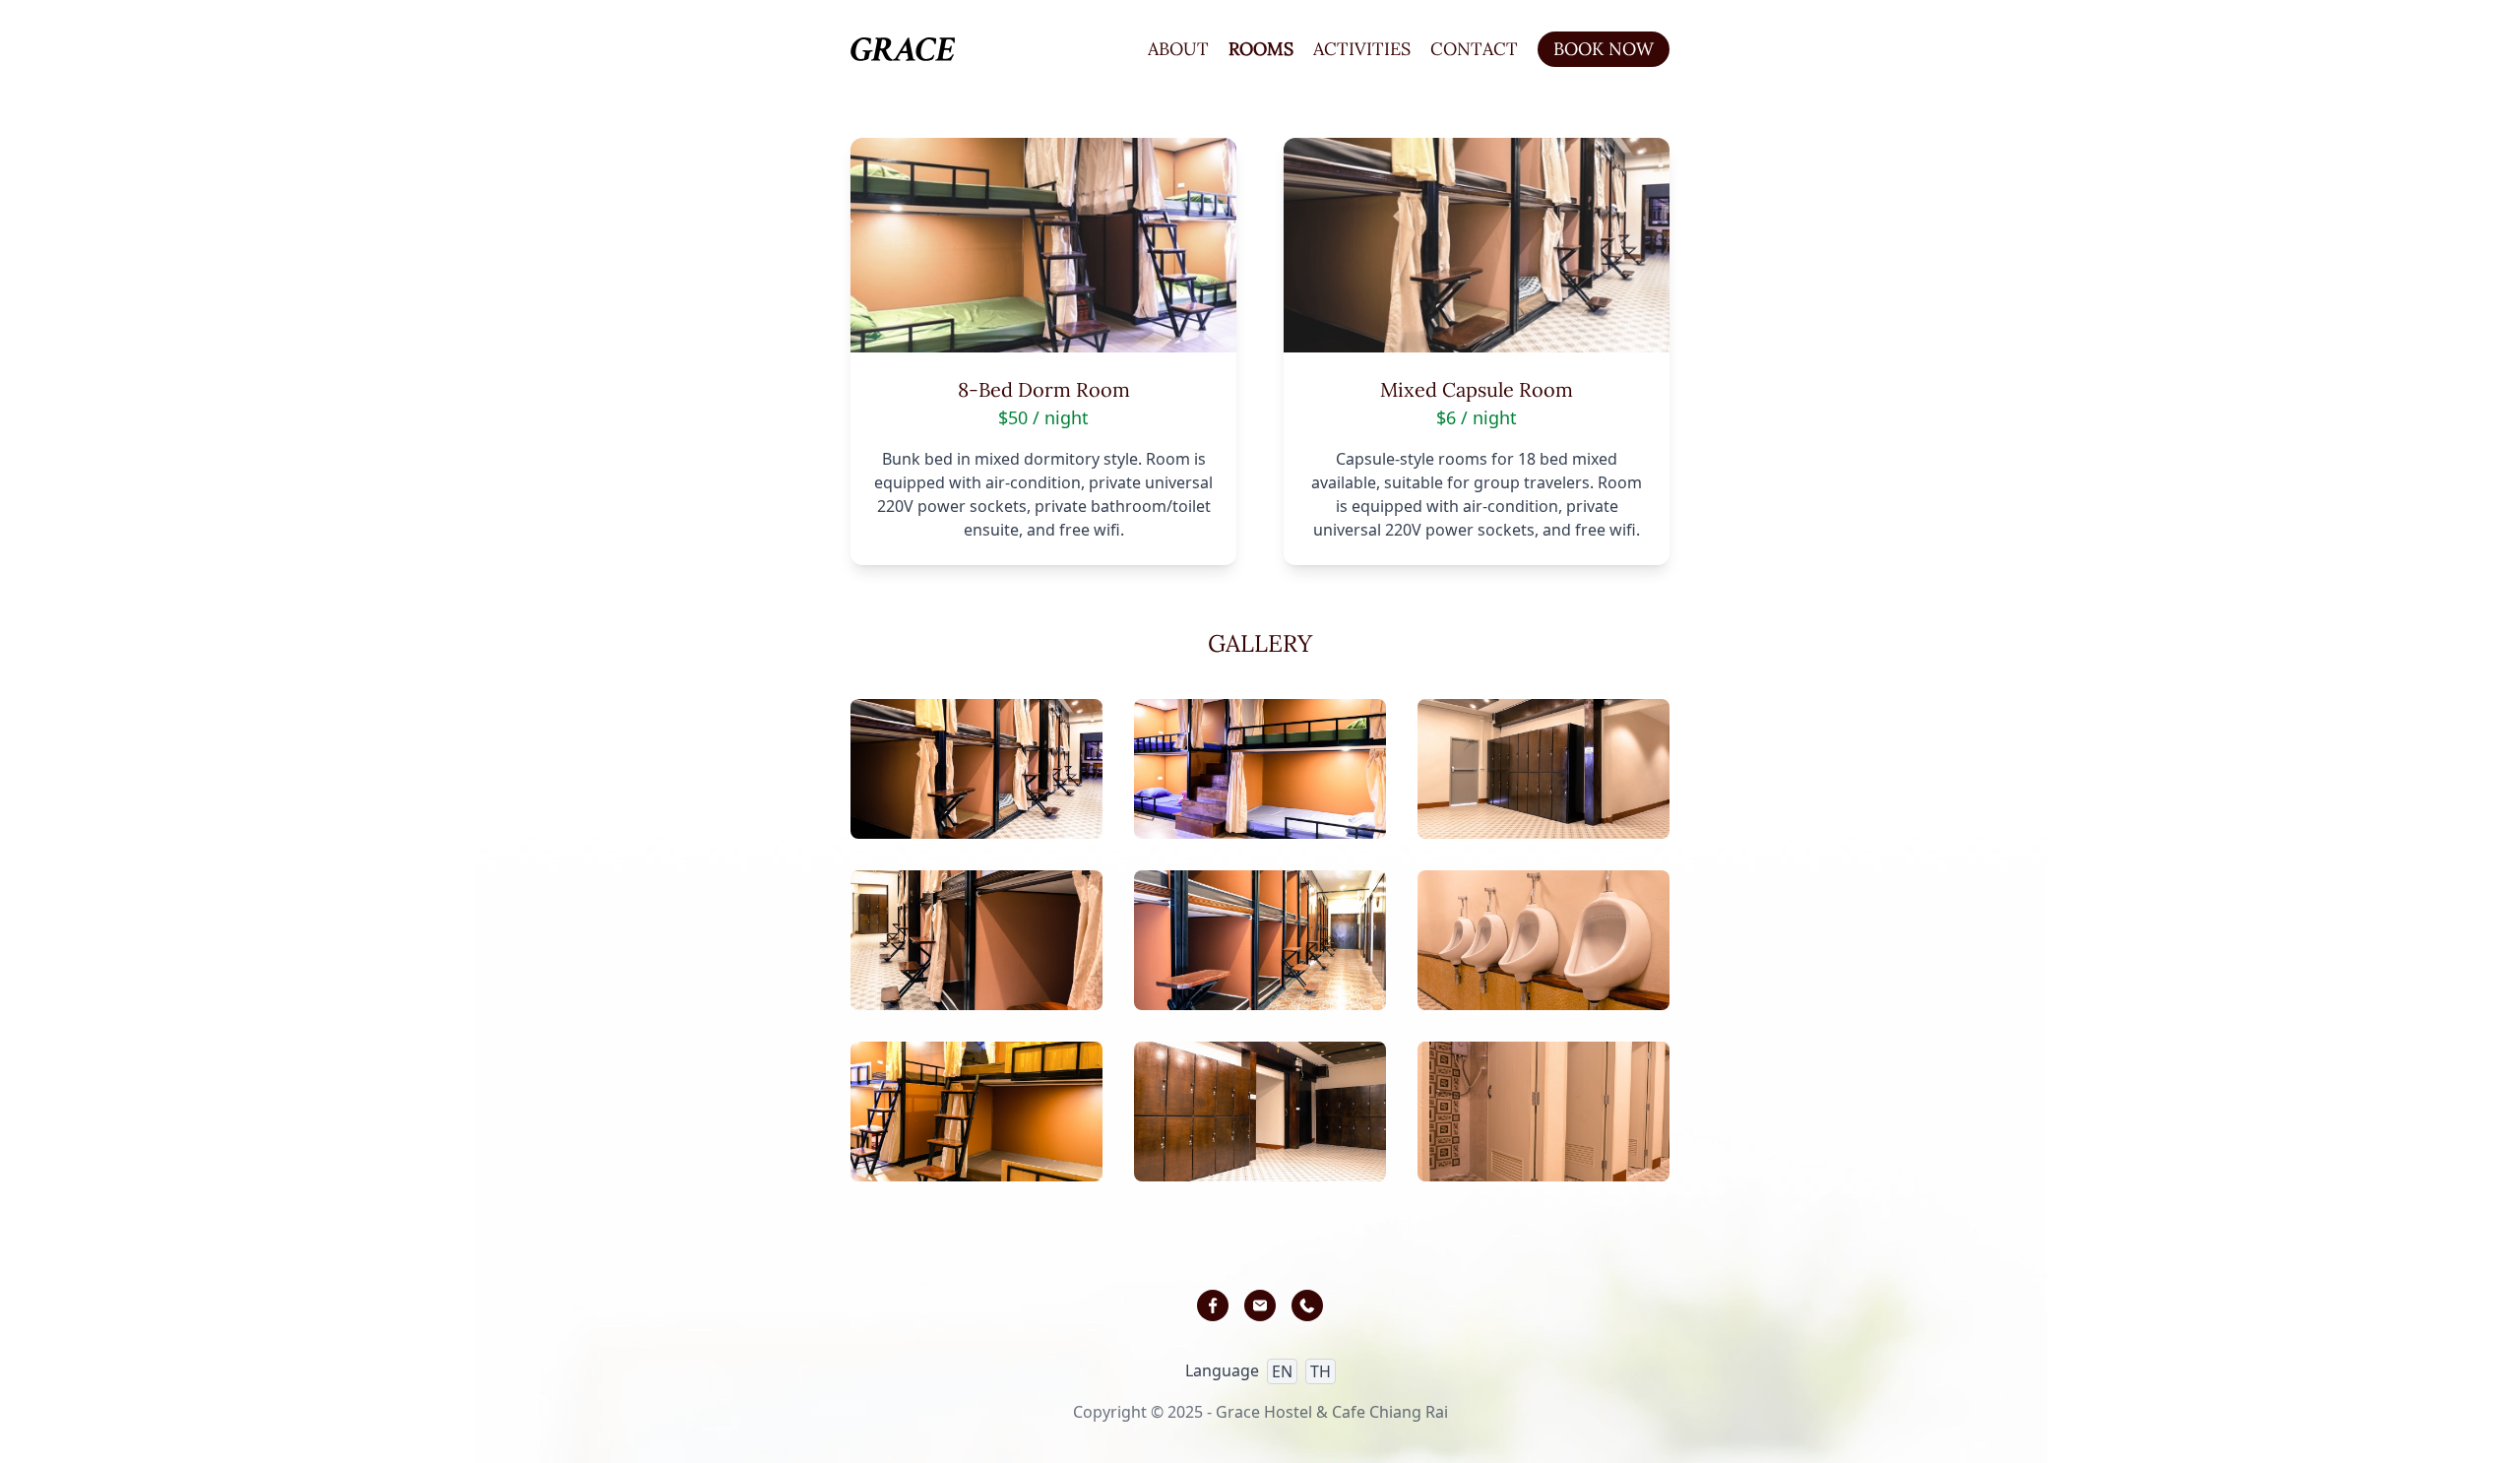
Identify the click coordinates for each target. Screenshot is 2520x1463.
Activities (1362, 49)
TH (1321, 1371)
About (1178, 49)
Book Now (1604, 49)
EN (1282, 1371)
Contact (1474, 49)
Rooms (1261, 49)
